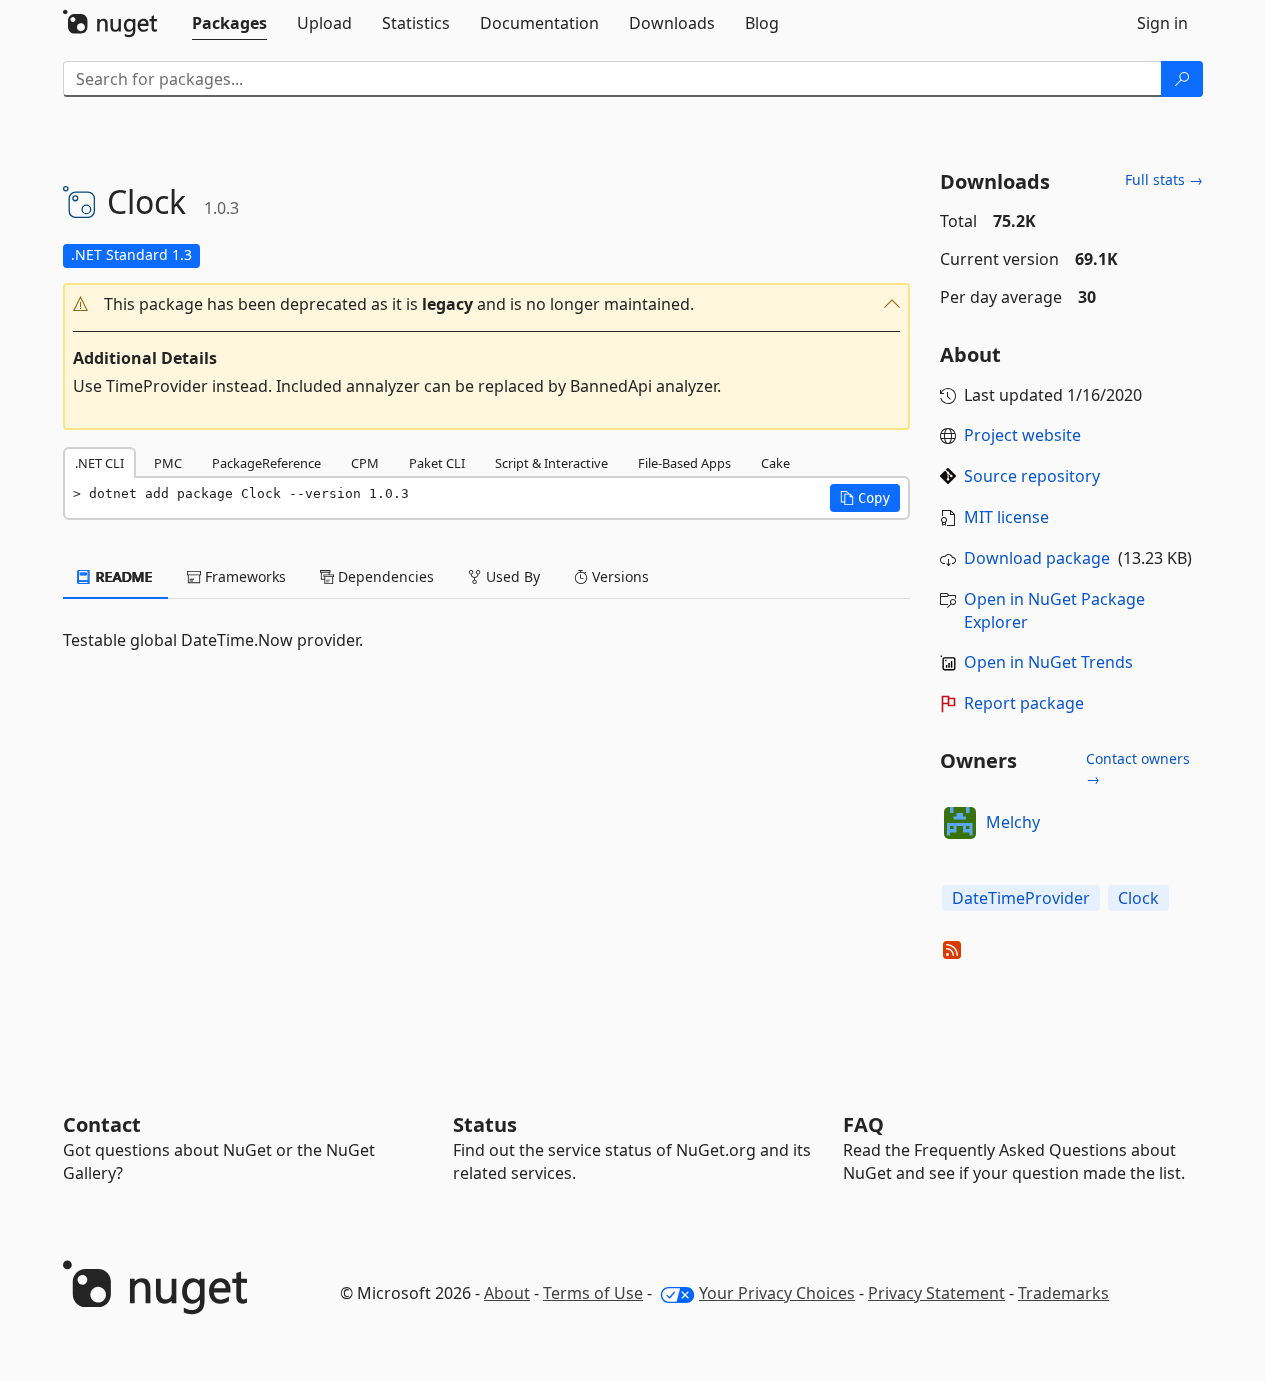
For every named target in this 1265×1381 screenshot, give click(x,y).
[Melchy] (960, 823)
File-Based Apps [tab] (684, 463)
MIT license (1006, 517)
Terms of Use (593, 1293)
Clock (1138, 898)
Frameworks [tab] (243, 576)
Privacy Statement (936, 1293)
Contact (102, 1124)
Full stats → (1164, 179)
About (507, 1293)
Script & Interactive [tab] (551, 463)
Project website (1022, 435)
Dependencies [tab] (384, 576)
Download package (1037, 558)
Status (485, 1124)
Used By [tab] (511, 576)
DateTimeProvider (1021, 898)
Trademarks (1063, 1293)
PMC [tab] (168, 463)
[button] (487, 304)
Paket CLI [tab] (437, 463)
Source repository (1032, 476)
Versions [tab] (618, 576)
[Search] (1182, 79)
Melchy (1013, 822)
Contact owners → (1138, 768)
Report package (1024, 703)
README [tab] (122, 576)
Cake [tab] (775, 463)
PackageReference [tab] (266, 463)
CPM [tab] (365, 463)
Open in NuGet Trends (1048, 662)
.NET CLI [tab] (99, 463)
